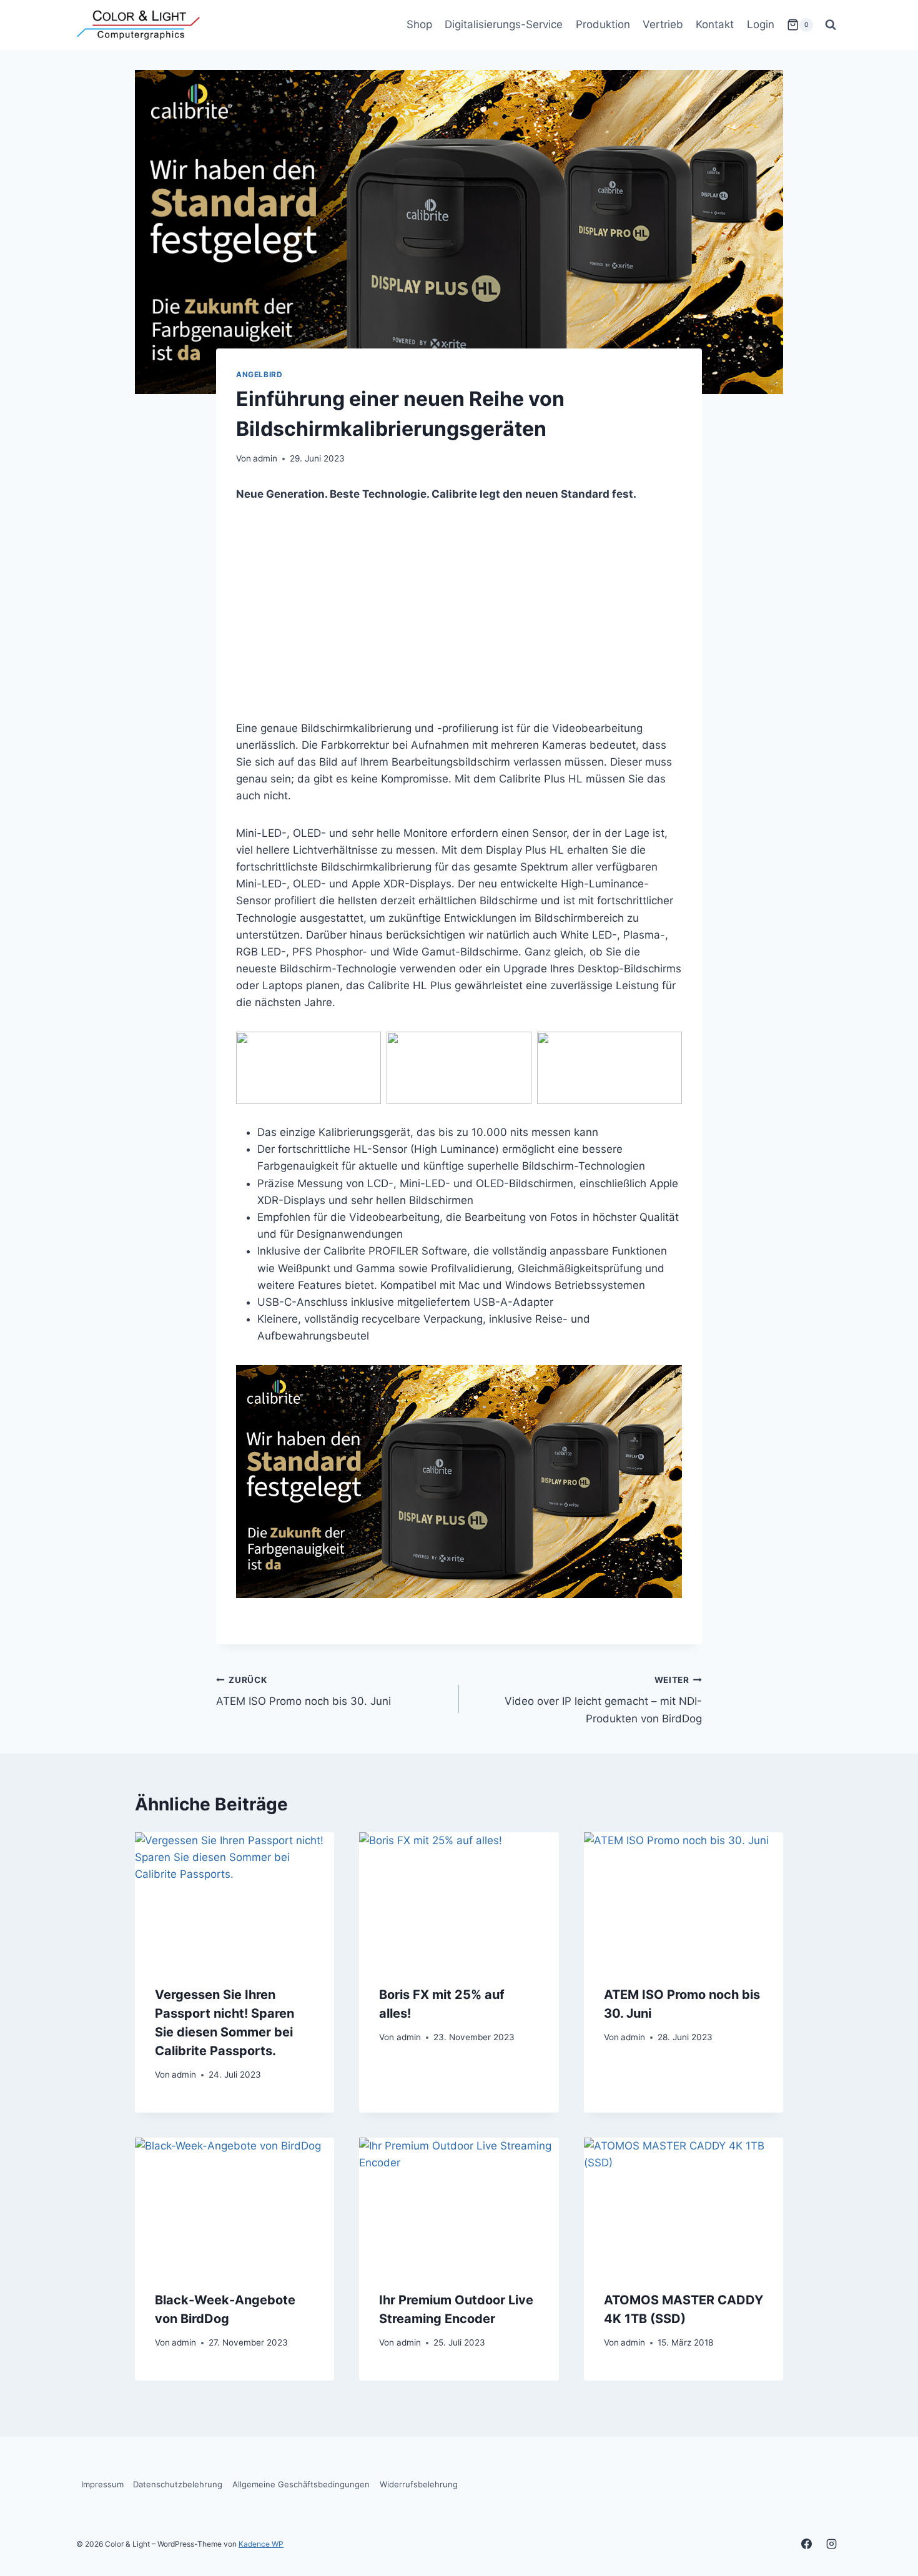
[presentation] (234, 1899)
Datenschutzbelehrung (178, 2484)
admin (265, 458)
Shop (419, 24)
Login (761, 24)
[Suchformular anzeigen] (831, 25)
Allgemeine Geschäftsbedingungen (301, 2484)
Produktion (603, 24)
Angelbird (259, 374)
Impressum (102, 2484)
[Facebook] (807, 2544)
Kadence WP (261, 2544)
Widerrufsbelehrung (419, 2484)
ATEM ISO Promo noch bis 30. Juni (304, 1691)
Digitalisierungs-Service (504, 24)
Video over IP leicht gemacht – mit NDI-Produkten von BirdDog (603, 1700)
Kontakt (715, 24)
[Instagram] (831, 2544)
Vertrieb (663, 24)
